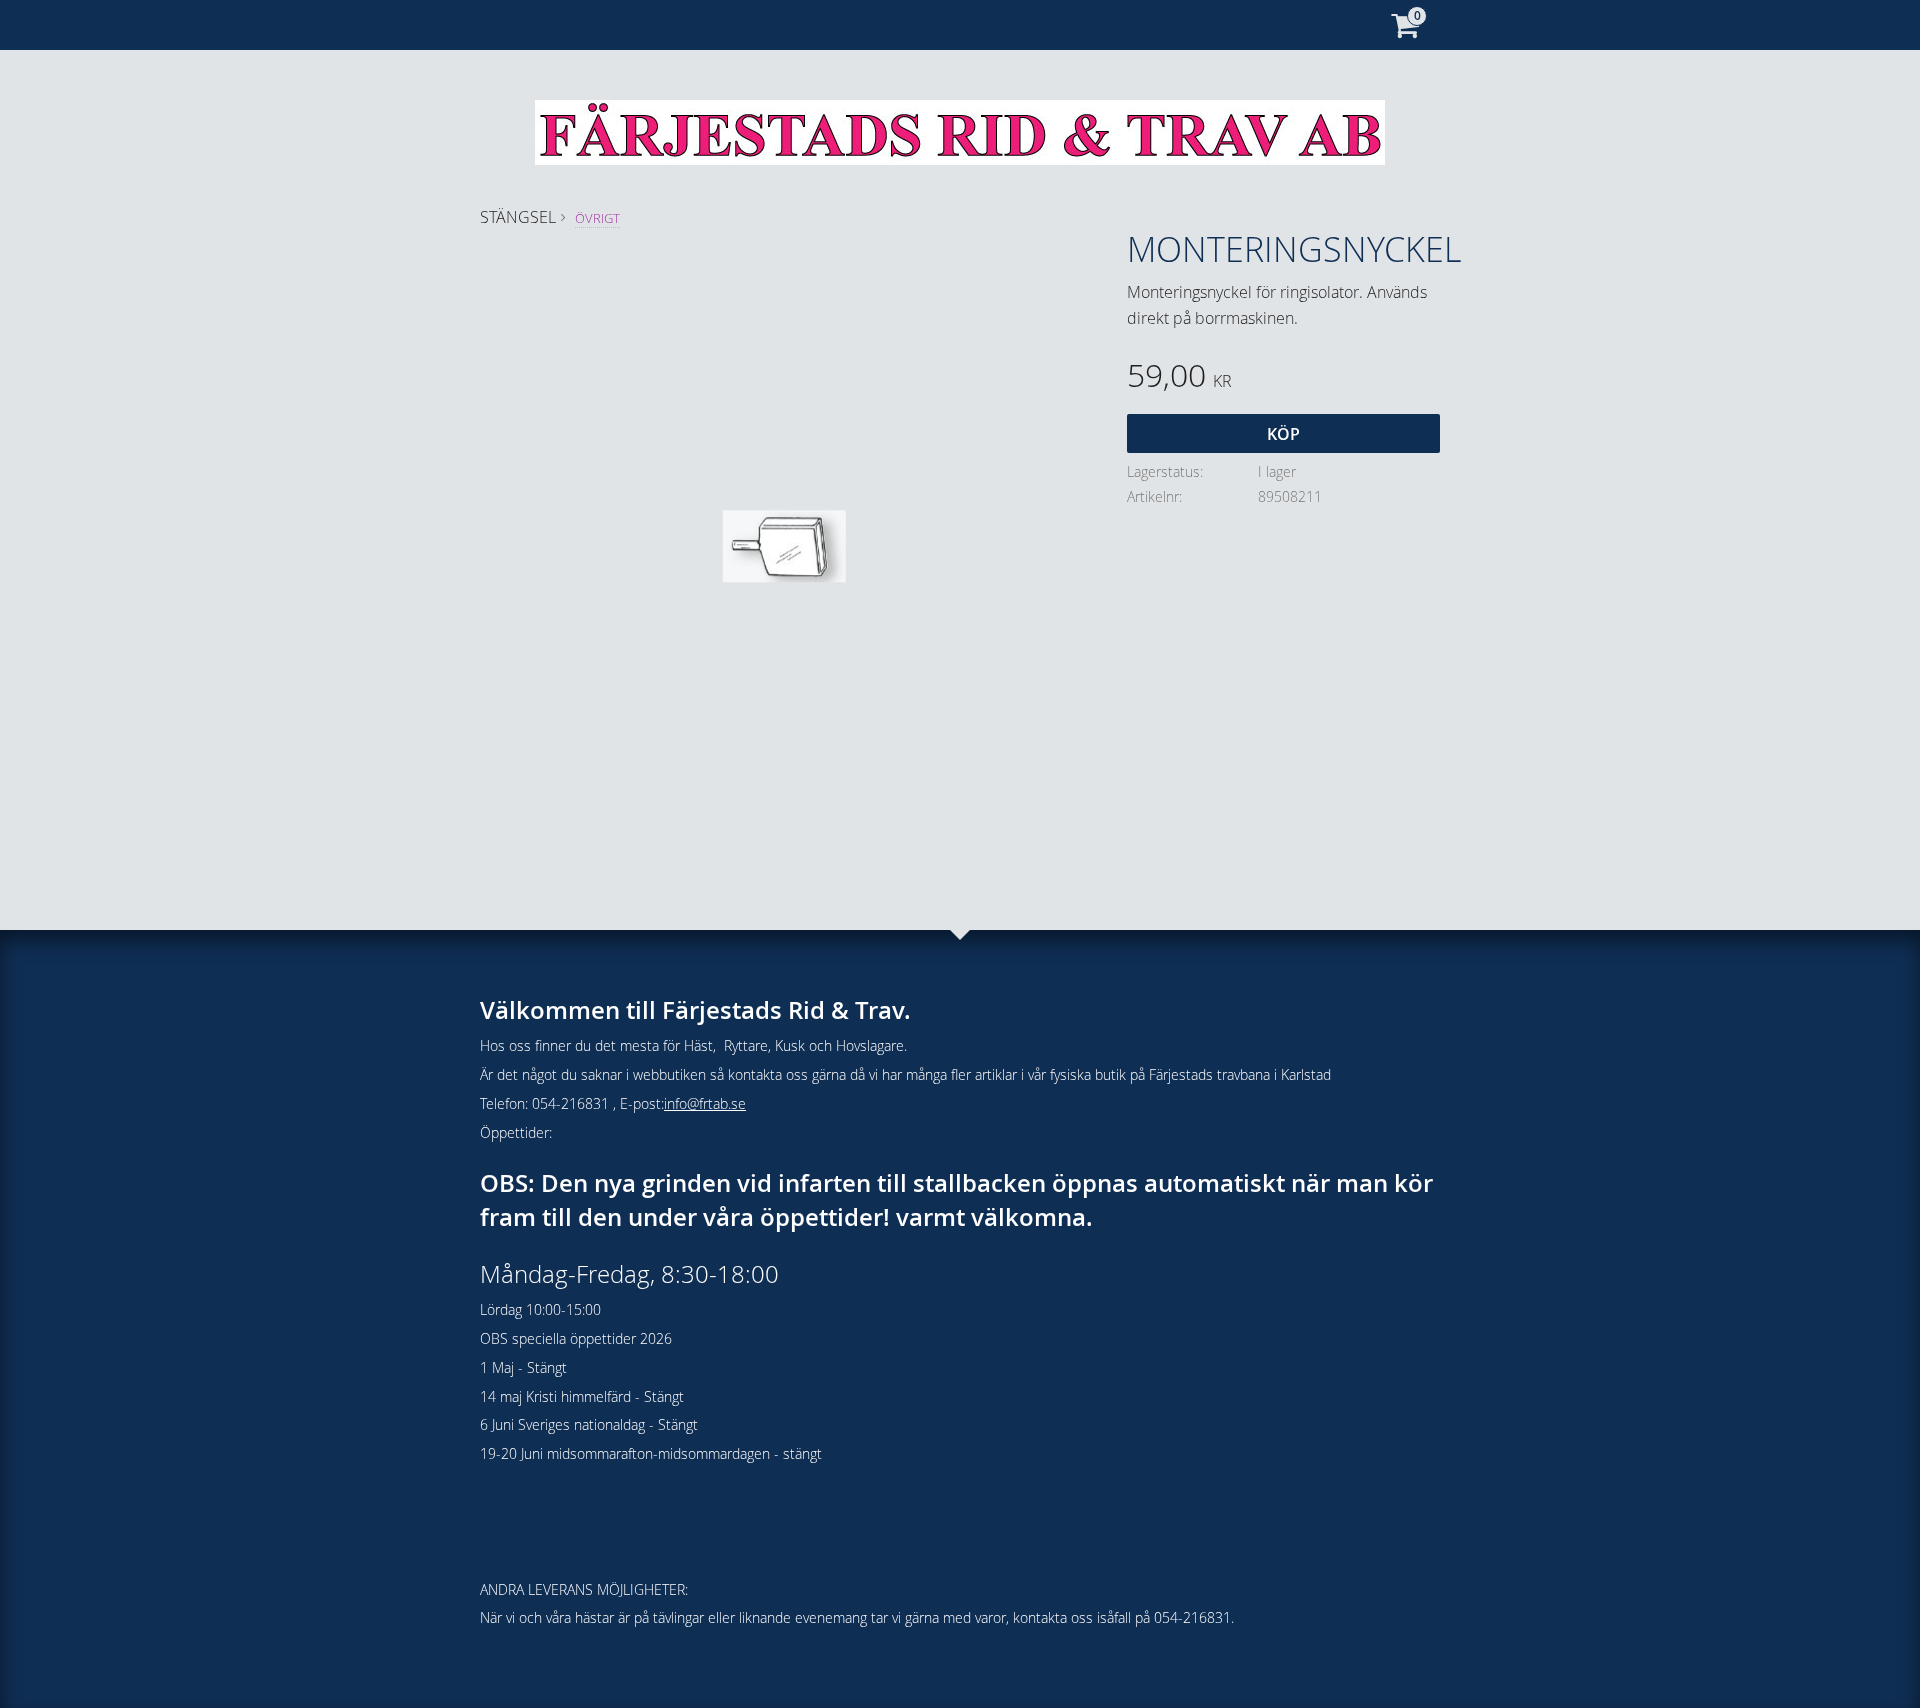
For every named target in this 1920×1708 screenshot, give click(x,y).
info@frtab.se (705, 1103)
